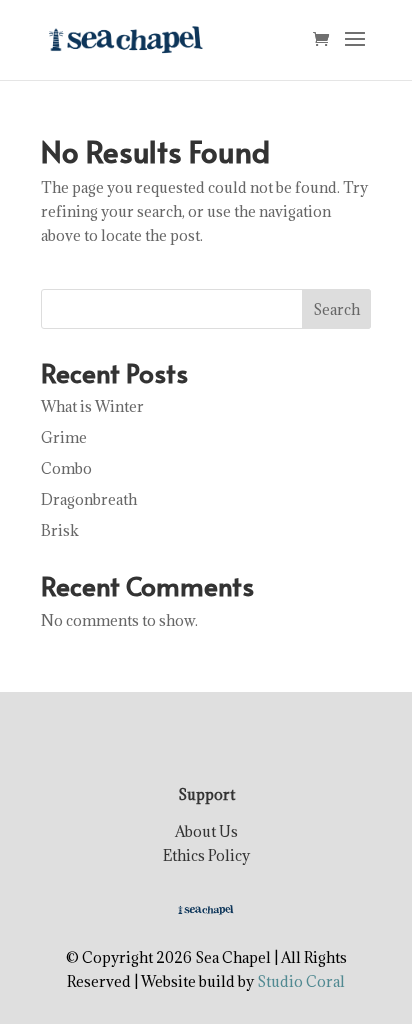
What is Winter (92, 406)
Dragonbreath (89, 499)
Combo (66, 468)
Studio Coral (301, 981)
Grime (64, 437)
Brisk (60, 530)
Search (336, 309)
